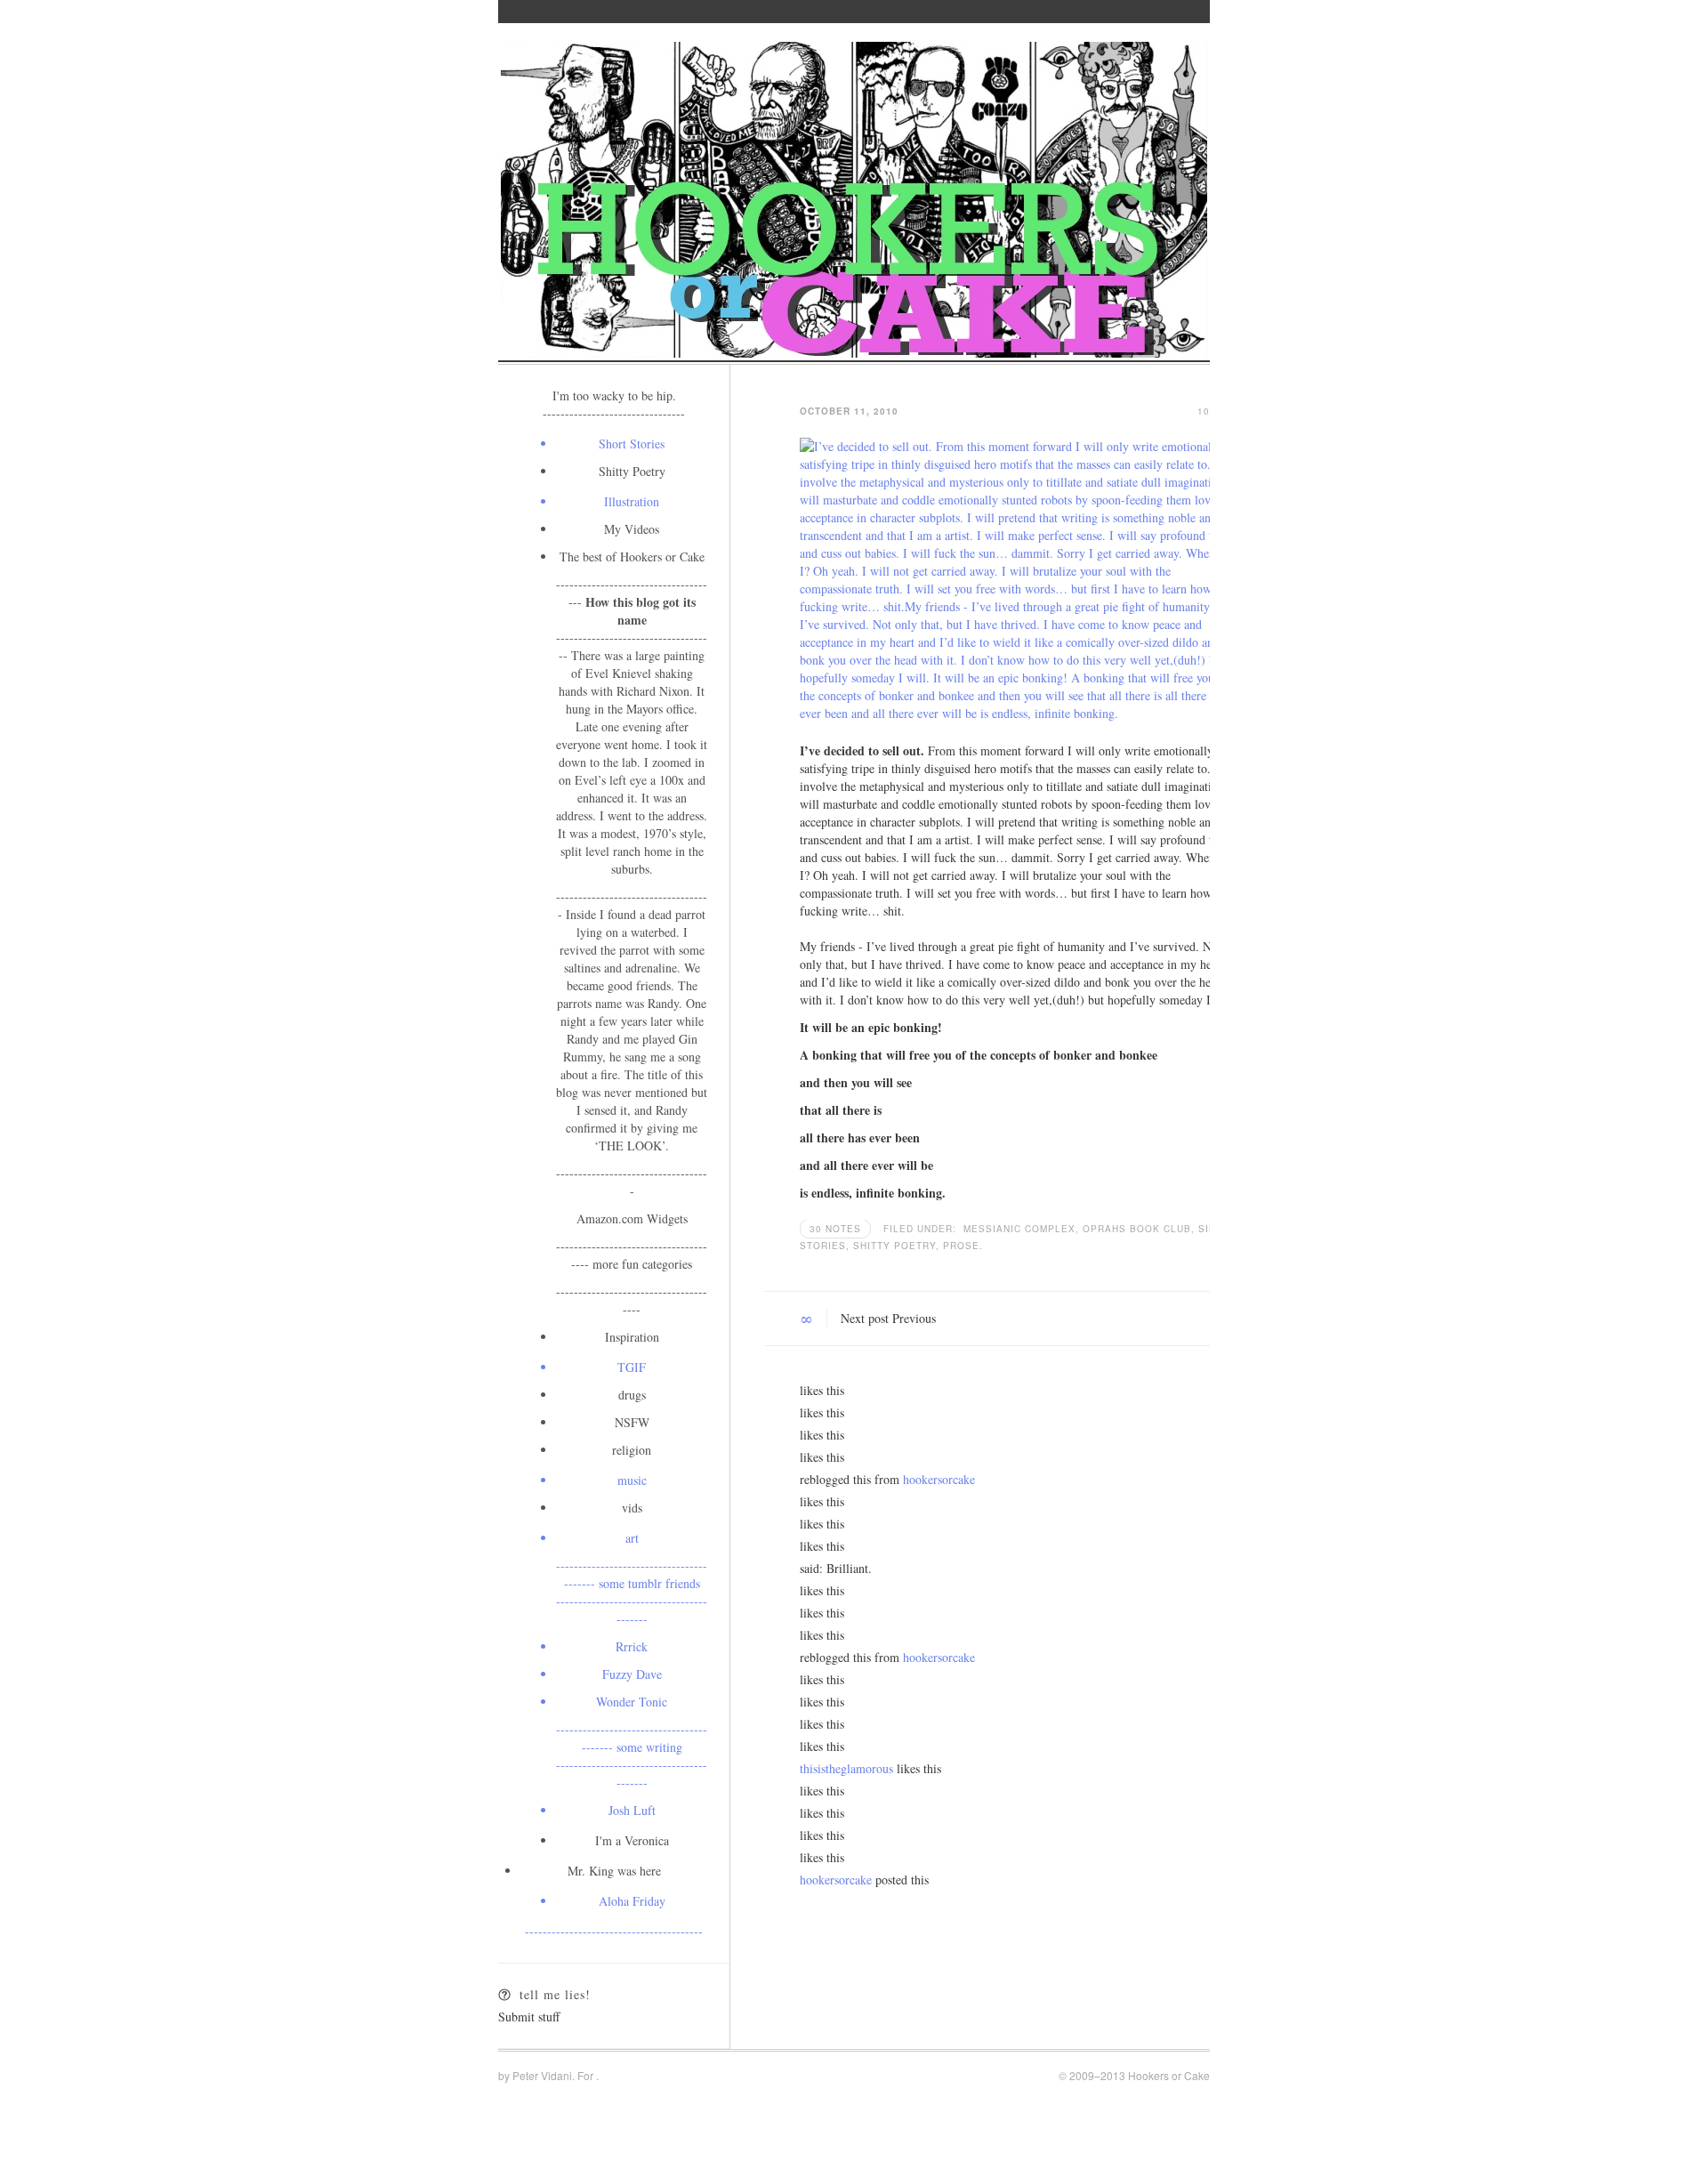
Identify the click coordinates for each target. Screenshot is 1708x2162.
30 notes (835, 1229)
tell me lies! (555, 1994)
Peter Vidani (542, 2075)
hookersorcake (939, 1479)
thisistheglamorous (846, 1768)
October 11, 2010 (849, 411)
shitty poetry (896, 1246)
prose (961, 1246)
